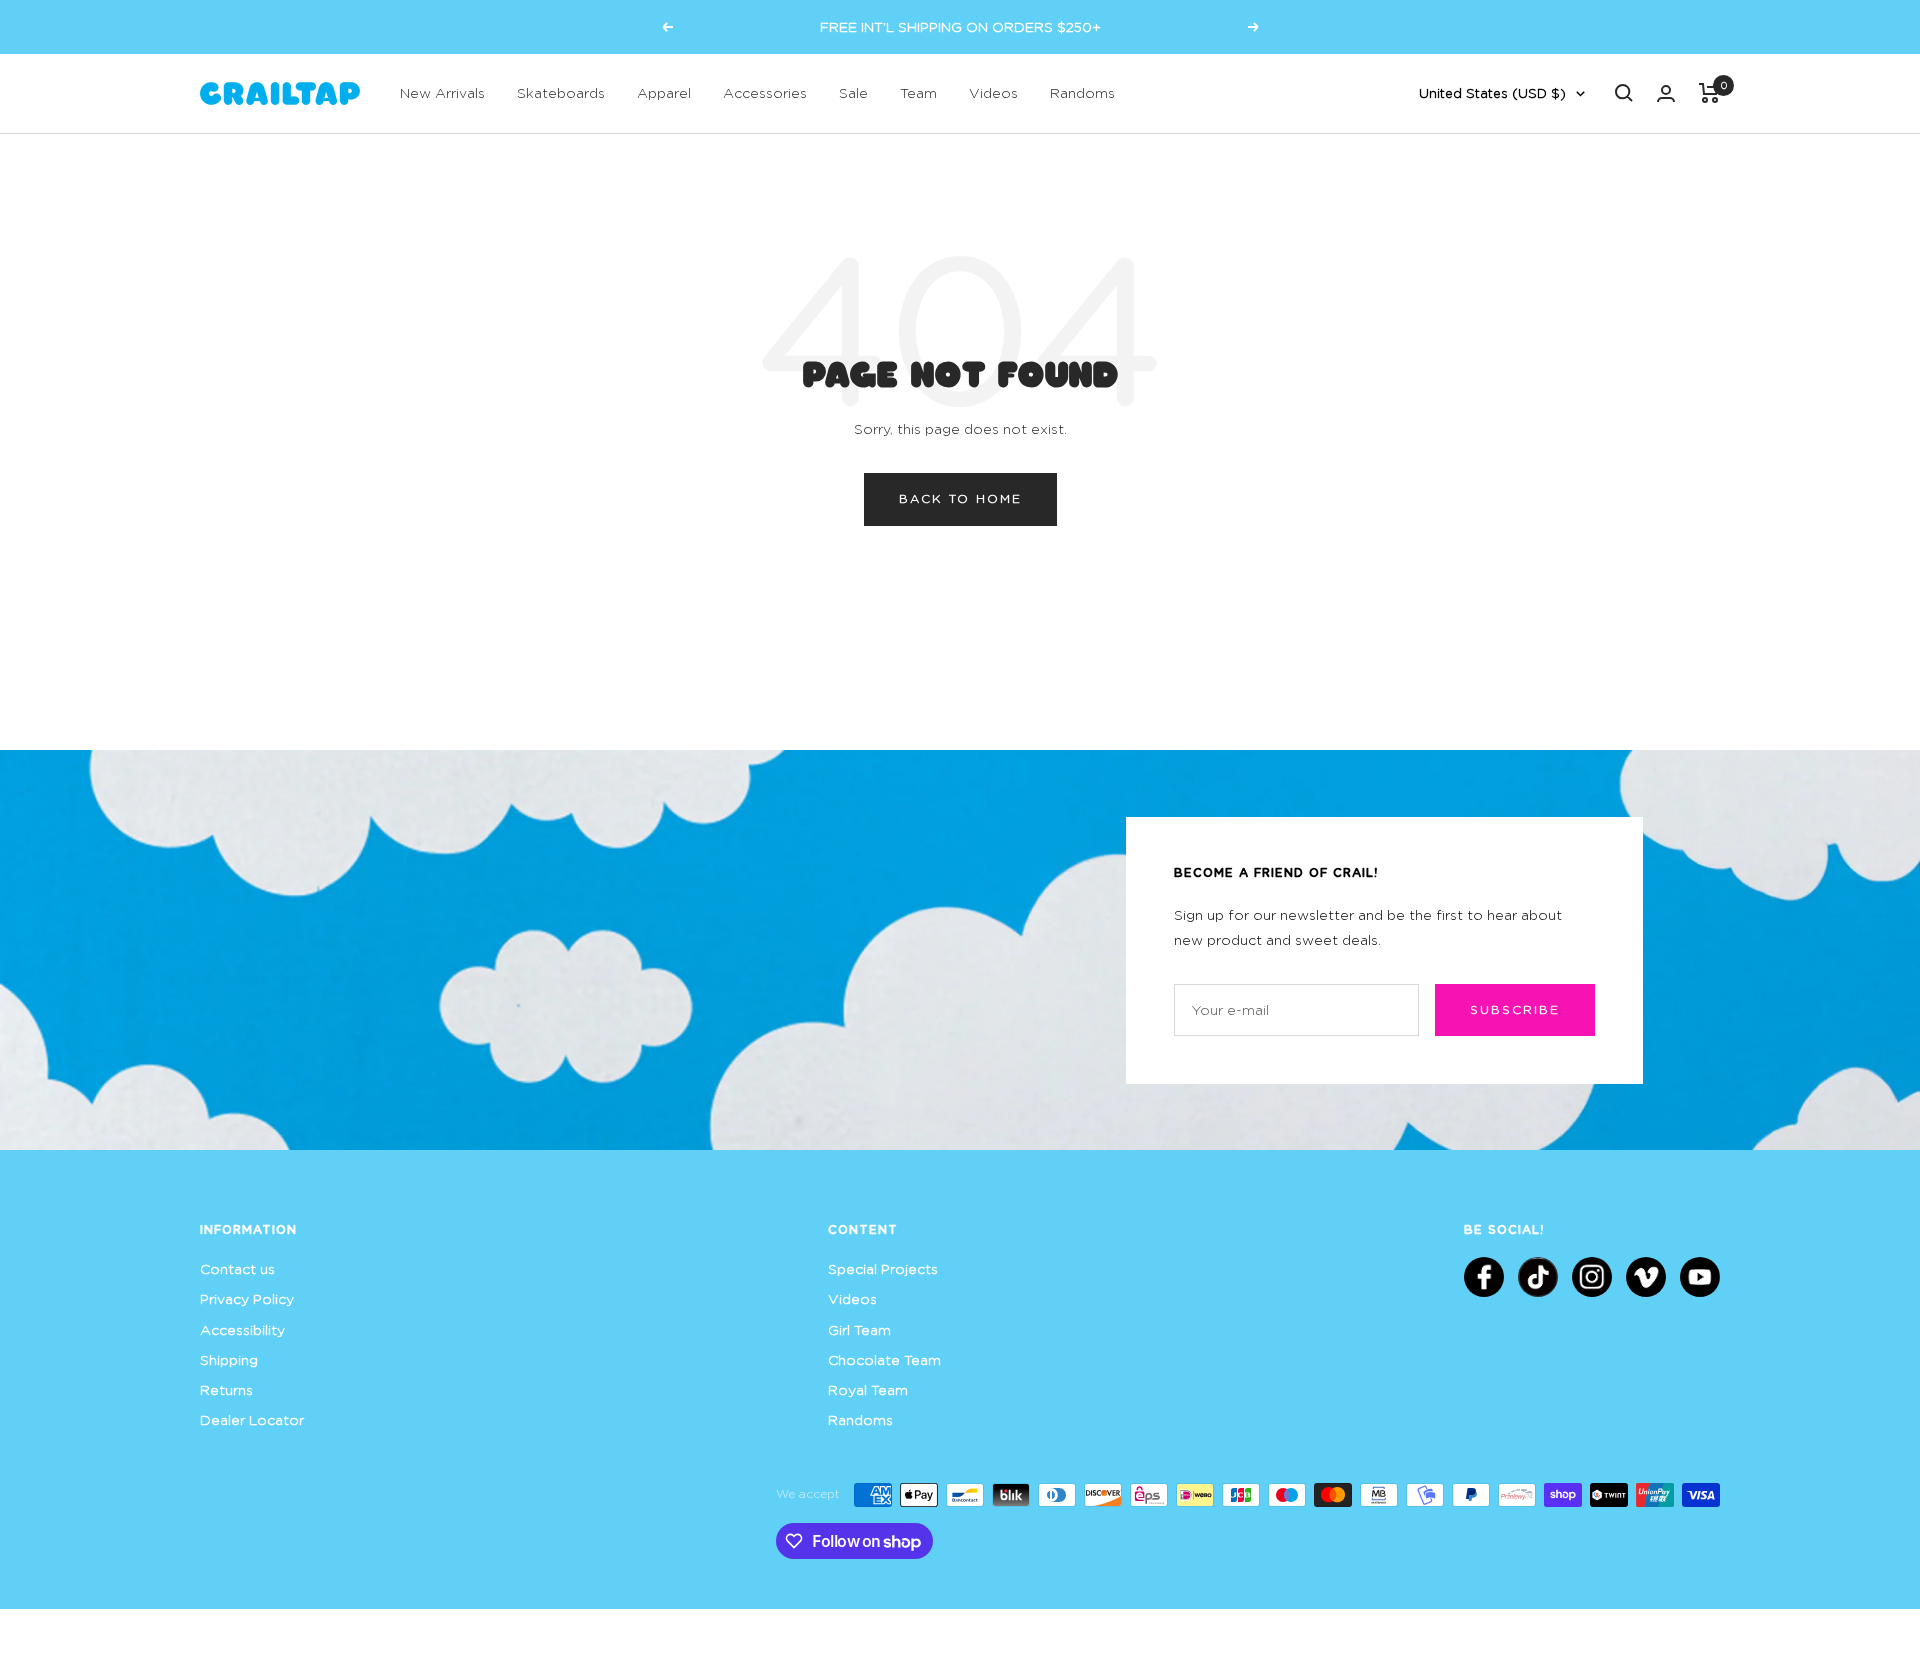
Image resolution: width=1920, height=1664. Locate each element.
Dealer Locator (252, 1419)
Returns (226, 1389)
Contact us (237, 1268)
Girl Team (859, 1329)
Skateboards (561, 92)
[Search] (1624, 93)
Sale (853, 92)
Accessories (765, 92)
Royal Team (868, 1389)
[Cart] (1709, 93)
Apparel (664, 92)
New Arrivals (442, 92)
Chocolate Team (884, 1359)
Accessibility (242, 1329)
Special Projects (883, 1268)
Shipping (229, 1359)
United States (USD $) (1492, 93)
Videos (993, 92)
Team (918, 92)
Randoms (1082, 92)
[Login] (1666, 93)
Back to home (960, 498)
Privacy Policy (247, 1298)
